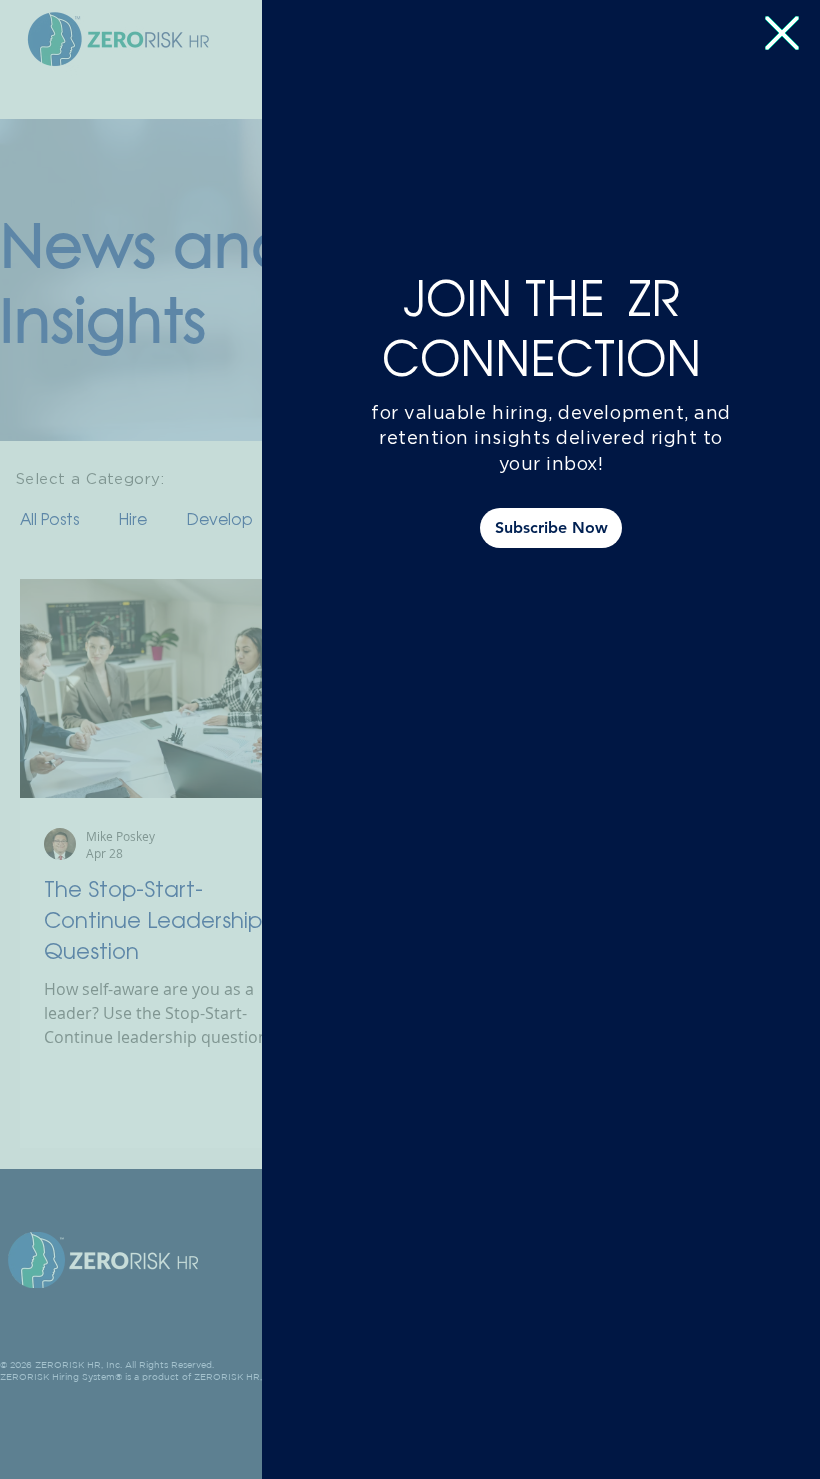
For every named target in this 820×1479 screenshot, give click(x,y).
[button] (782, 33)
